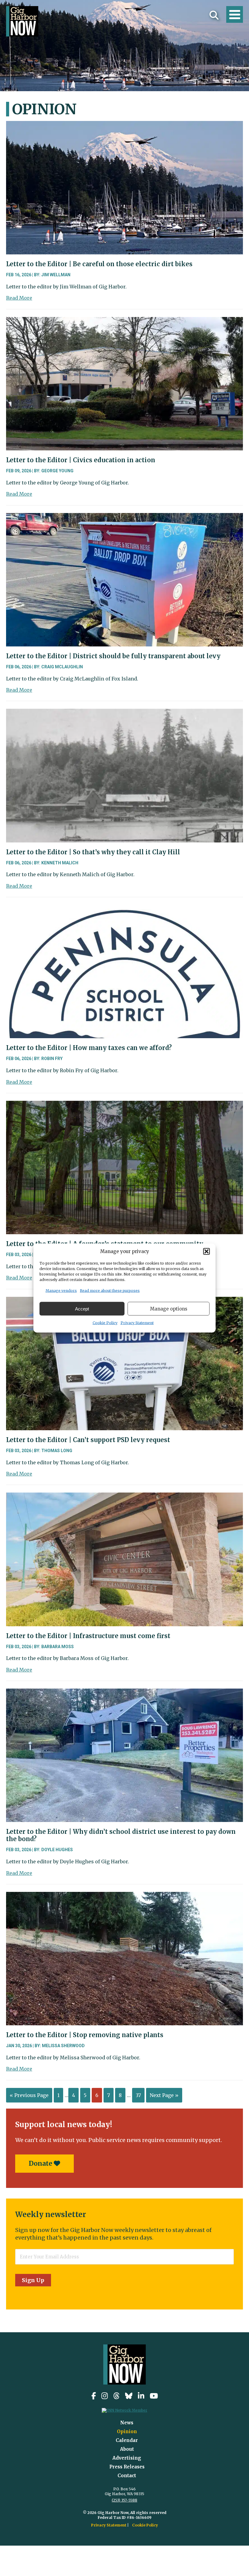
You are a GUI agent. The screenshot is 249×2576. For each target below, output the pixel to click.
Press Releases (127, 2467)
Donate (41, 2163)
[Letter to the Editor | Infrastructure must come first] (124, 1497)
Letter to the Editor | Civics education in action (81, 460)
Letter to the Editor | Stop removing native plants (85, 2035)
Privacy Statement (137, 1323)
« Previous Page (29, 2095)
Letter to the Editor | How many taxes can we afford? (89, 1048)
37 (138, 2095)
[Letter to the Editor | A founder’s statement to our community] (124, 1105)
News (127, 2423)
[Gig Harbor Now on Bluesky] (129, 2396)
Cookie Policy (105, 1323)
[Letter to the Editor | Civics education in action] (124, 322)
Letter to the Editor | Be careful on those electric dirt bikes (99, 264)
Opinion (127, 2431)
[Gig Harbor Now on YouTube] (154, 2396)
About (127, 2449)
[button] (206, 1251)
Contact (127, 2476)
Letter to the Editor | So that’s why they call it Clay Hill (93, 852)
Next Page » (164, 2095)
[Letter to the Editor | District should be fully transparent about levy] (124, 518)
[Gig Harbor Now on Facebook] (94, 2396)
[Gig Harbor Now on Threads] (116, 2396)
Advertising (127, 2458)
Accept (82, 1309)
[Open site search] (214, 15)
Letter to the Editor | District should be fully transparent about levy (113, 656)
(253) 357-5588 (124, 2500)
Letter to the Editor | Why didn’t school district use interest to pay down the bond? (121, 1835)
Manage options (169, 1309)
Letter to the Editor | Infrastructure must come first (88, 1636)
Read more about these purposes (110, 1291)
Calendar (127, 2440)
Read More (19, 298)
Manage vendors (61, 1291)
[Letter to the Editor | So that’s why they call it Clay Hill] (124, 713)
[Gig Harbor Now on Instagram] (105, 2396)
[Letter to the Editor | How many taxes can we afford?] (124, 909)
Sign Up (33, 2280)
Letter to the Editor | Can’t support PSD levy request (88, 1440)
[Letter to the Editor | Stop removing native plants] (124, 1896)
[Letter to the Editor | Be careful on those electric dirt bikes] (124, 126)
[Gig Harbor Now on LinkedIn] (141, 2396)
